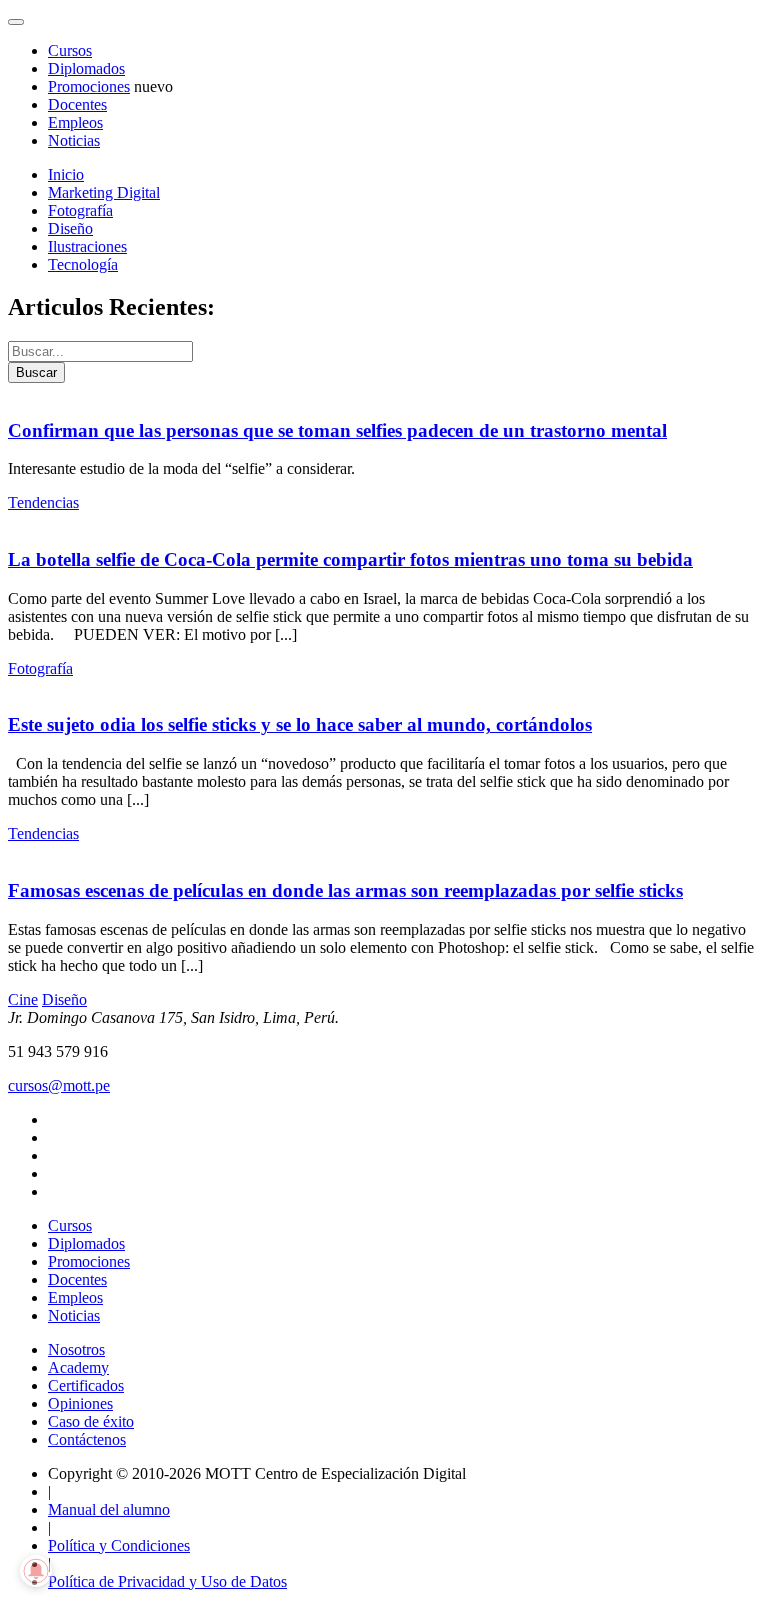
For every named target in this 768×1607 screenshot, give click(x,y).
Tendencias (43, 502)
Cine (23, 999)
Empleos (75, 122)
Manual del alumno (109, 1509)
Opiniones (80, 1403)
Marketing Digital (104, 192)
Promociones (89, 86)
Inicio (66, 174)
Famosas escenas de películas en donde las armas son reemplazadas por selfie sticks (345, 890)
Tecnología (83, 264)
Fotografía (80, 210)
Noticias (74, 140)
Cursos (70, 50)
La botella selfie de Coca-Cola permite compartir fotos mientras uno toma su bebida (350, 559)
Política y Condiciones (119, 1545)
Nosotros (76, 1349)
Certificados (86, 1385)
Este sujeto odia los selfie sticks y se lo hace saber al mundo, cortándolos (300, 724)
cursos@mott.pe (59, 1085)
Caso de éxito (91, 1421)
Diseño (70, 228)
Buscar (36, 372)
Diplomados (86, 68)
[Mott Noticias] (16, 22)
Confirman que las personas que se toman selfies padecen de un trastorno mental (337, 430)
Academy (78, 1367)
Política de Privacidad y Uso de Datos (167, 1581)
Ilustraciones (87, 246)
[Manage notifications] (36, 1571)
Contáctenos (87, 1439)
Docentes (77, 104)
